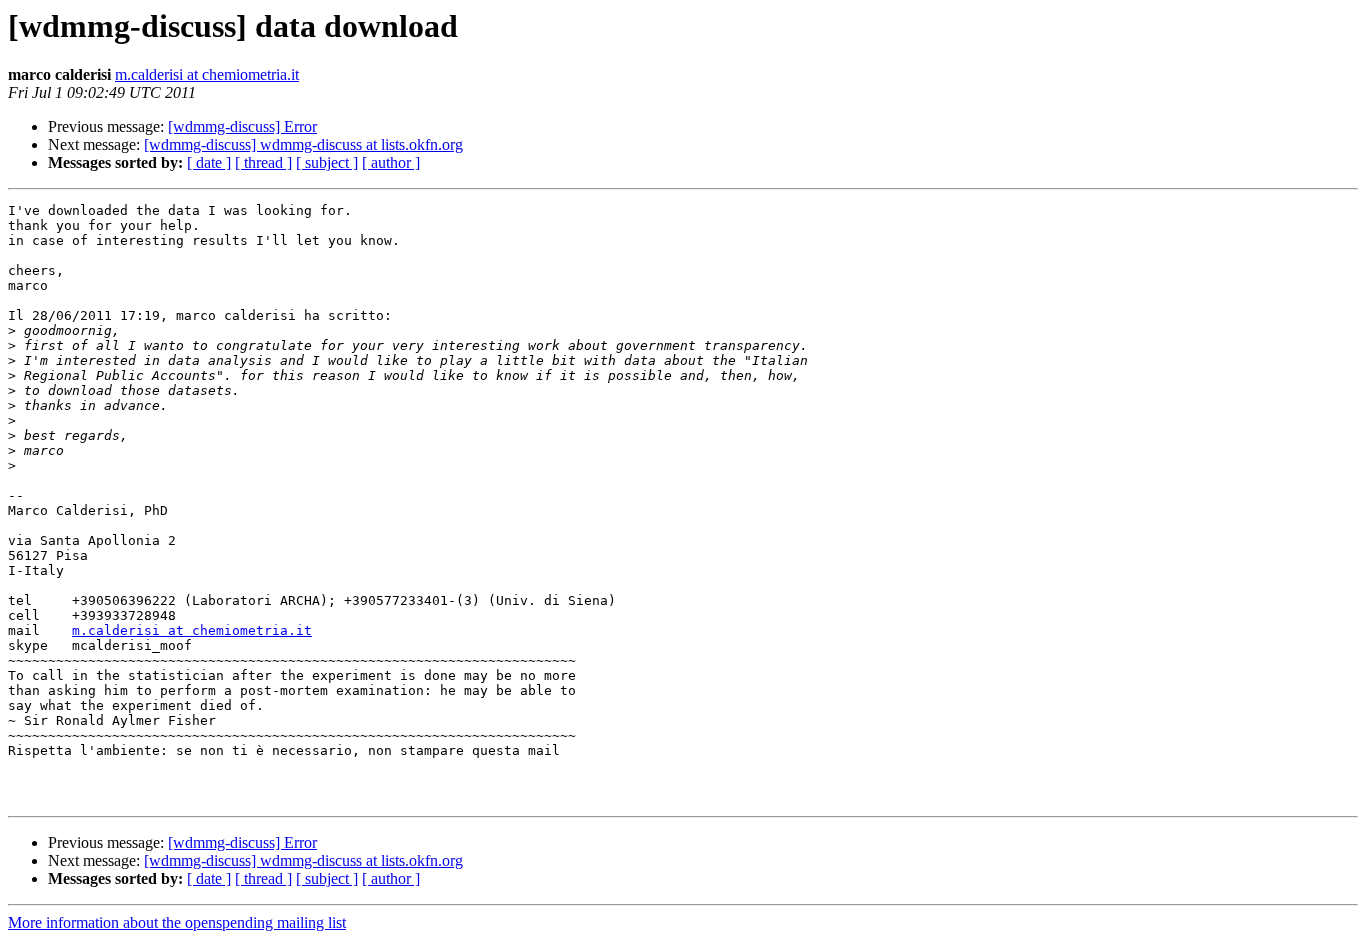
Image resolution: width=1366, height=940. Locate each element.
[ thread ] (263, 162)
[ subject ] (327, 162)
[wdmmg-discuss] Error (242, 126)
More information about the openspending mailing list (177, 922)
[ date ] (209, 162)
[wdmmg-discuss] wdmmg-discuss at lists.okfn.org (303, 144)
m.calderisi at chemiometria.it (207, 74)
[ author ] (391, 162)
